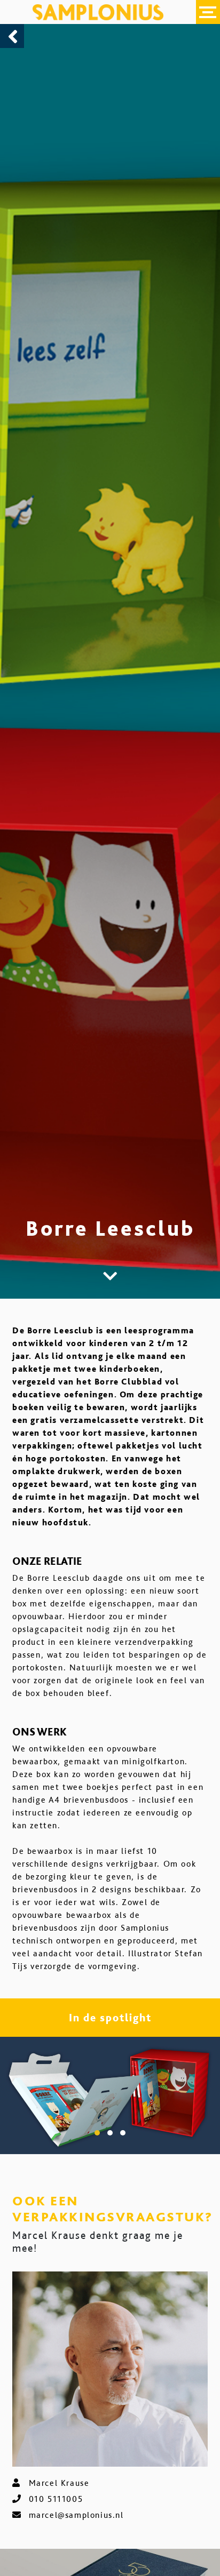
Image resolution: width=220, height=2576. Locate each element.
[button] (97, 2133)
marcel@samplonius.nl (76, 2515)
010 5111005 (56, 2499)
